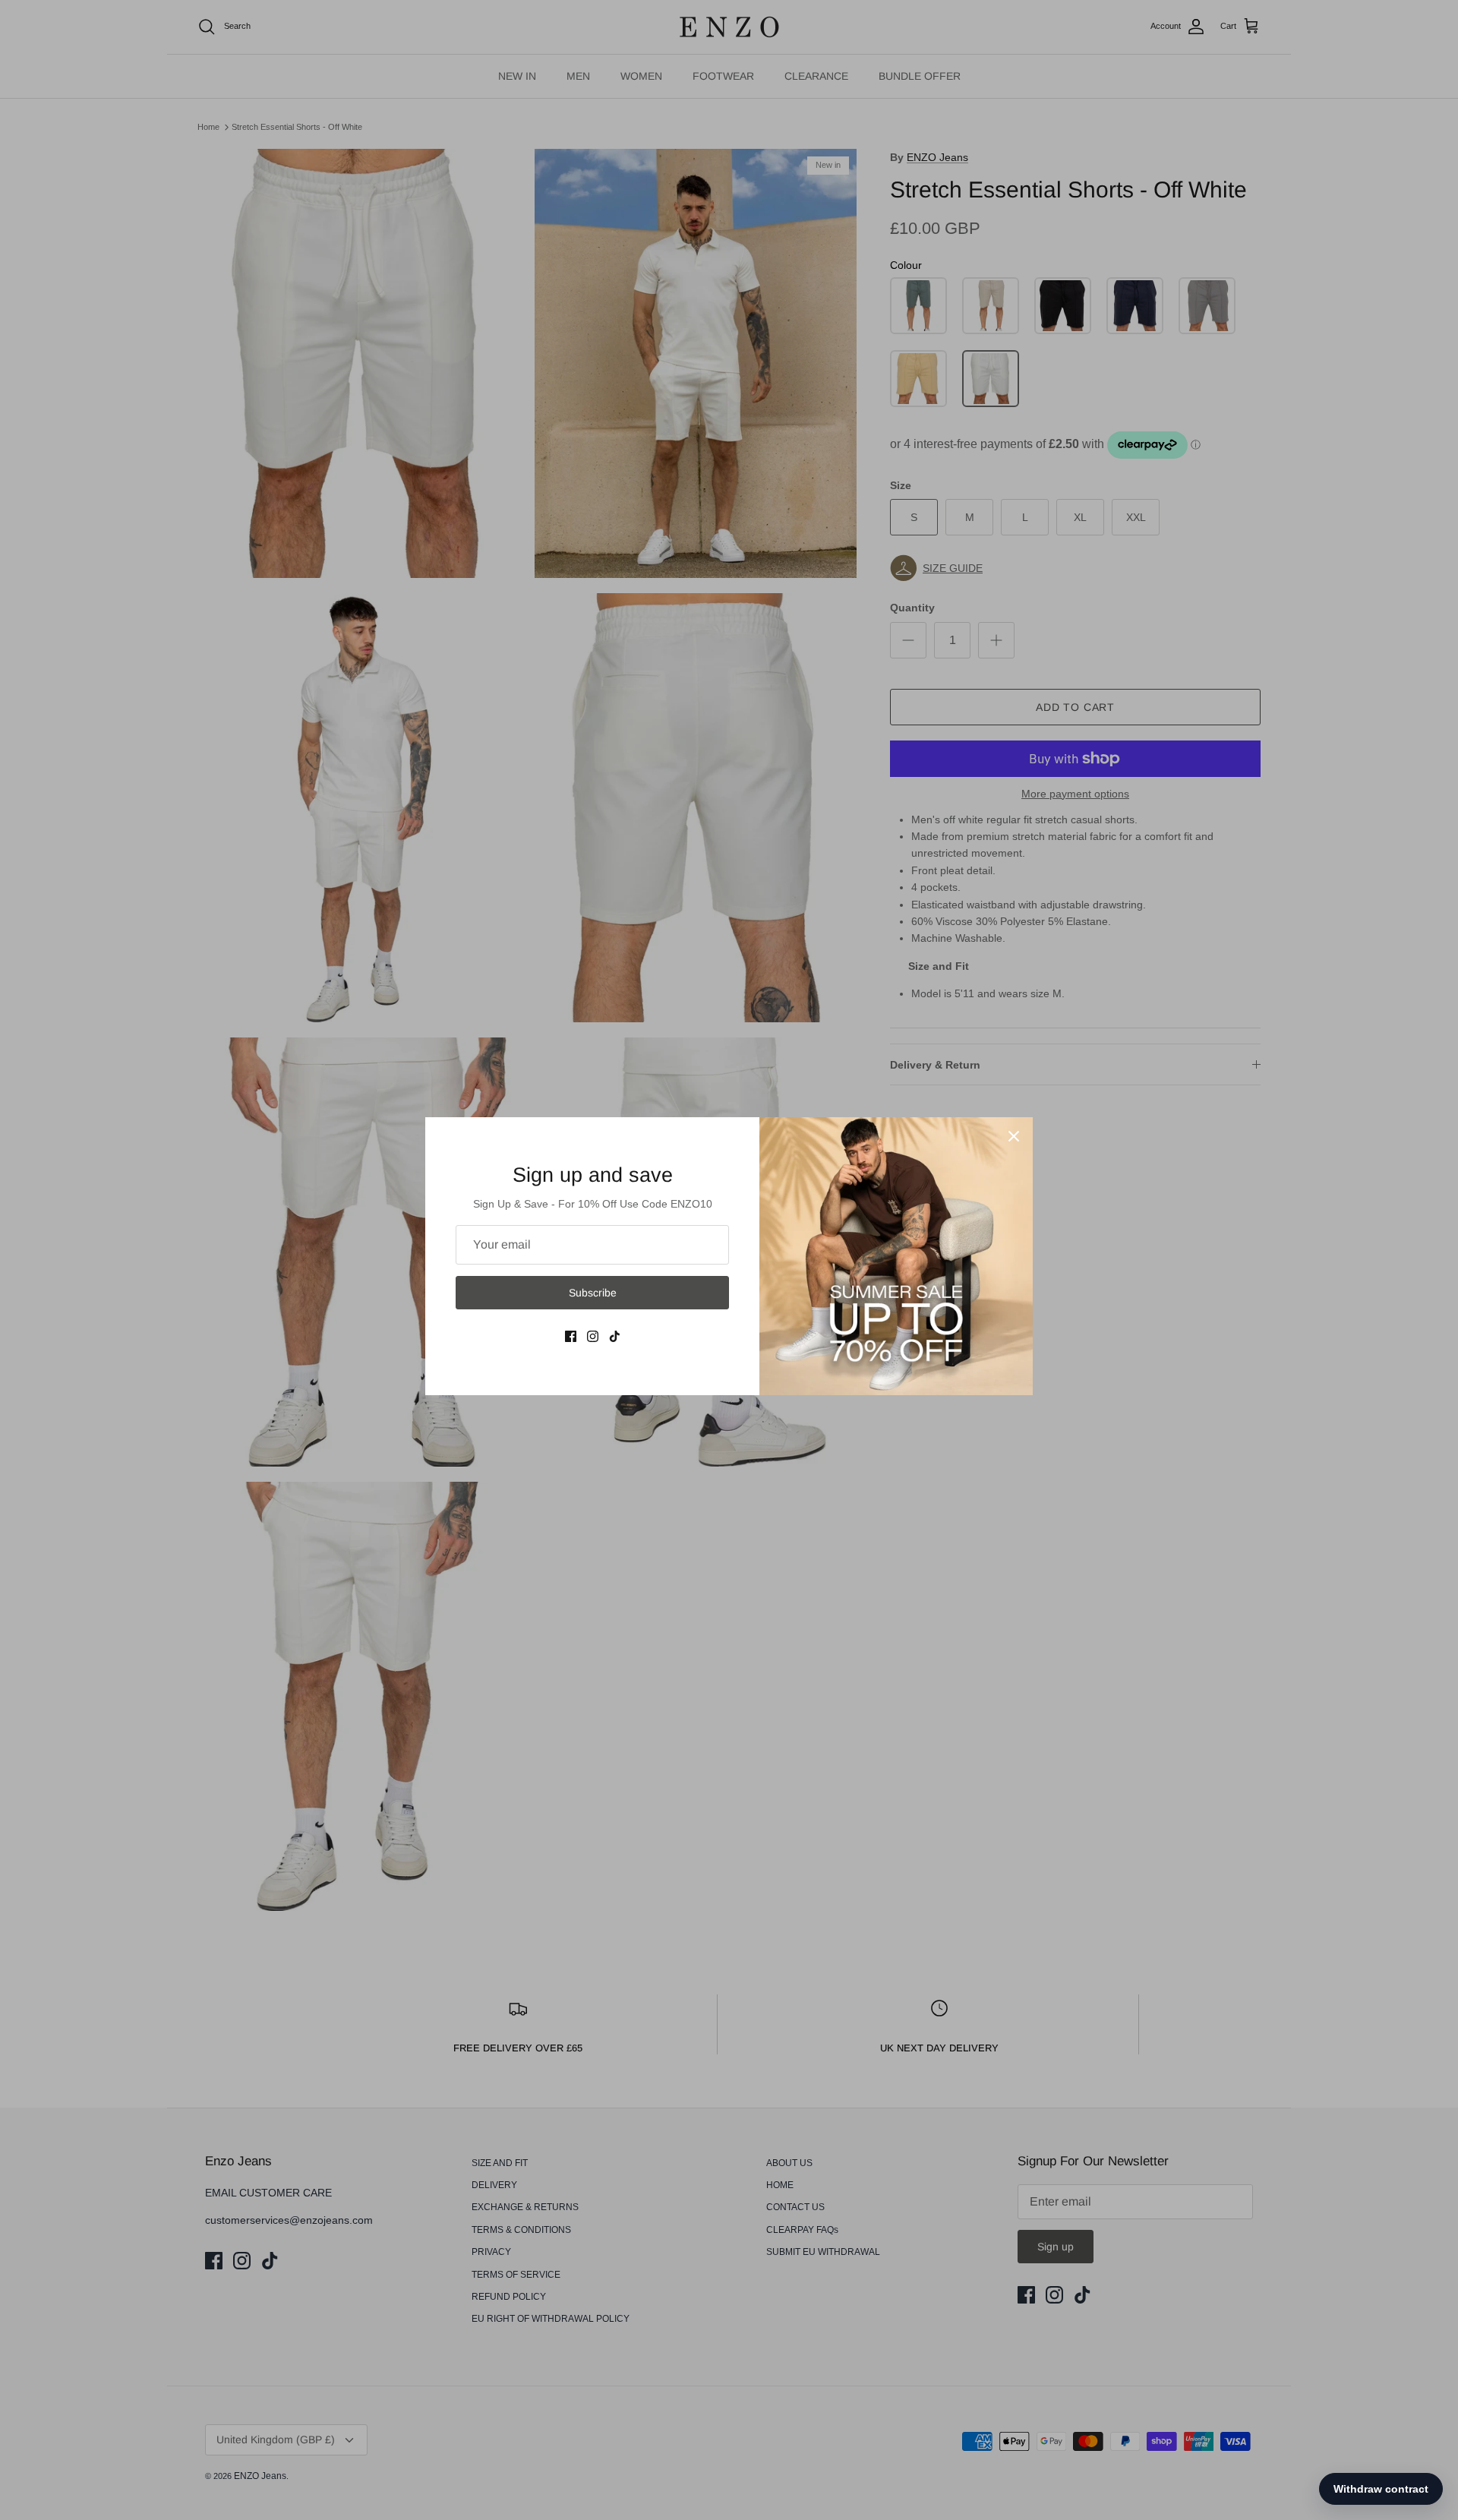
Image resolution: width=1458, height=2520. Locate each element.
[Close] (1014, 1136)
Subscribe (593, 1293)
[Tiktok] (615, 1336)
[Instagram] (593, 1336)
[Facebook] (571, 1336)
